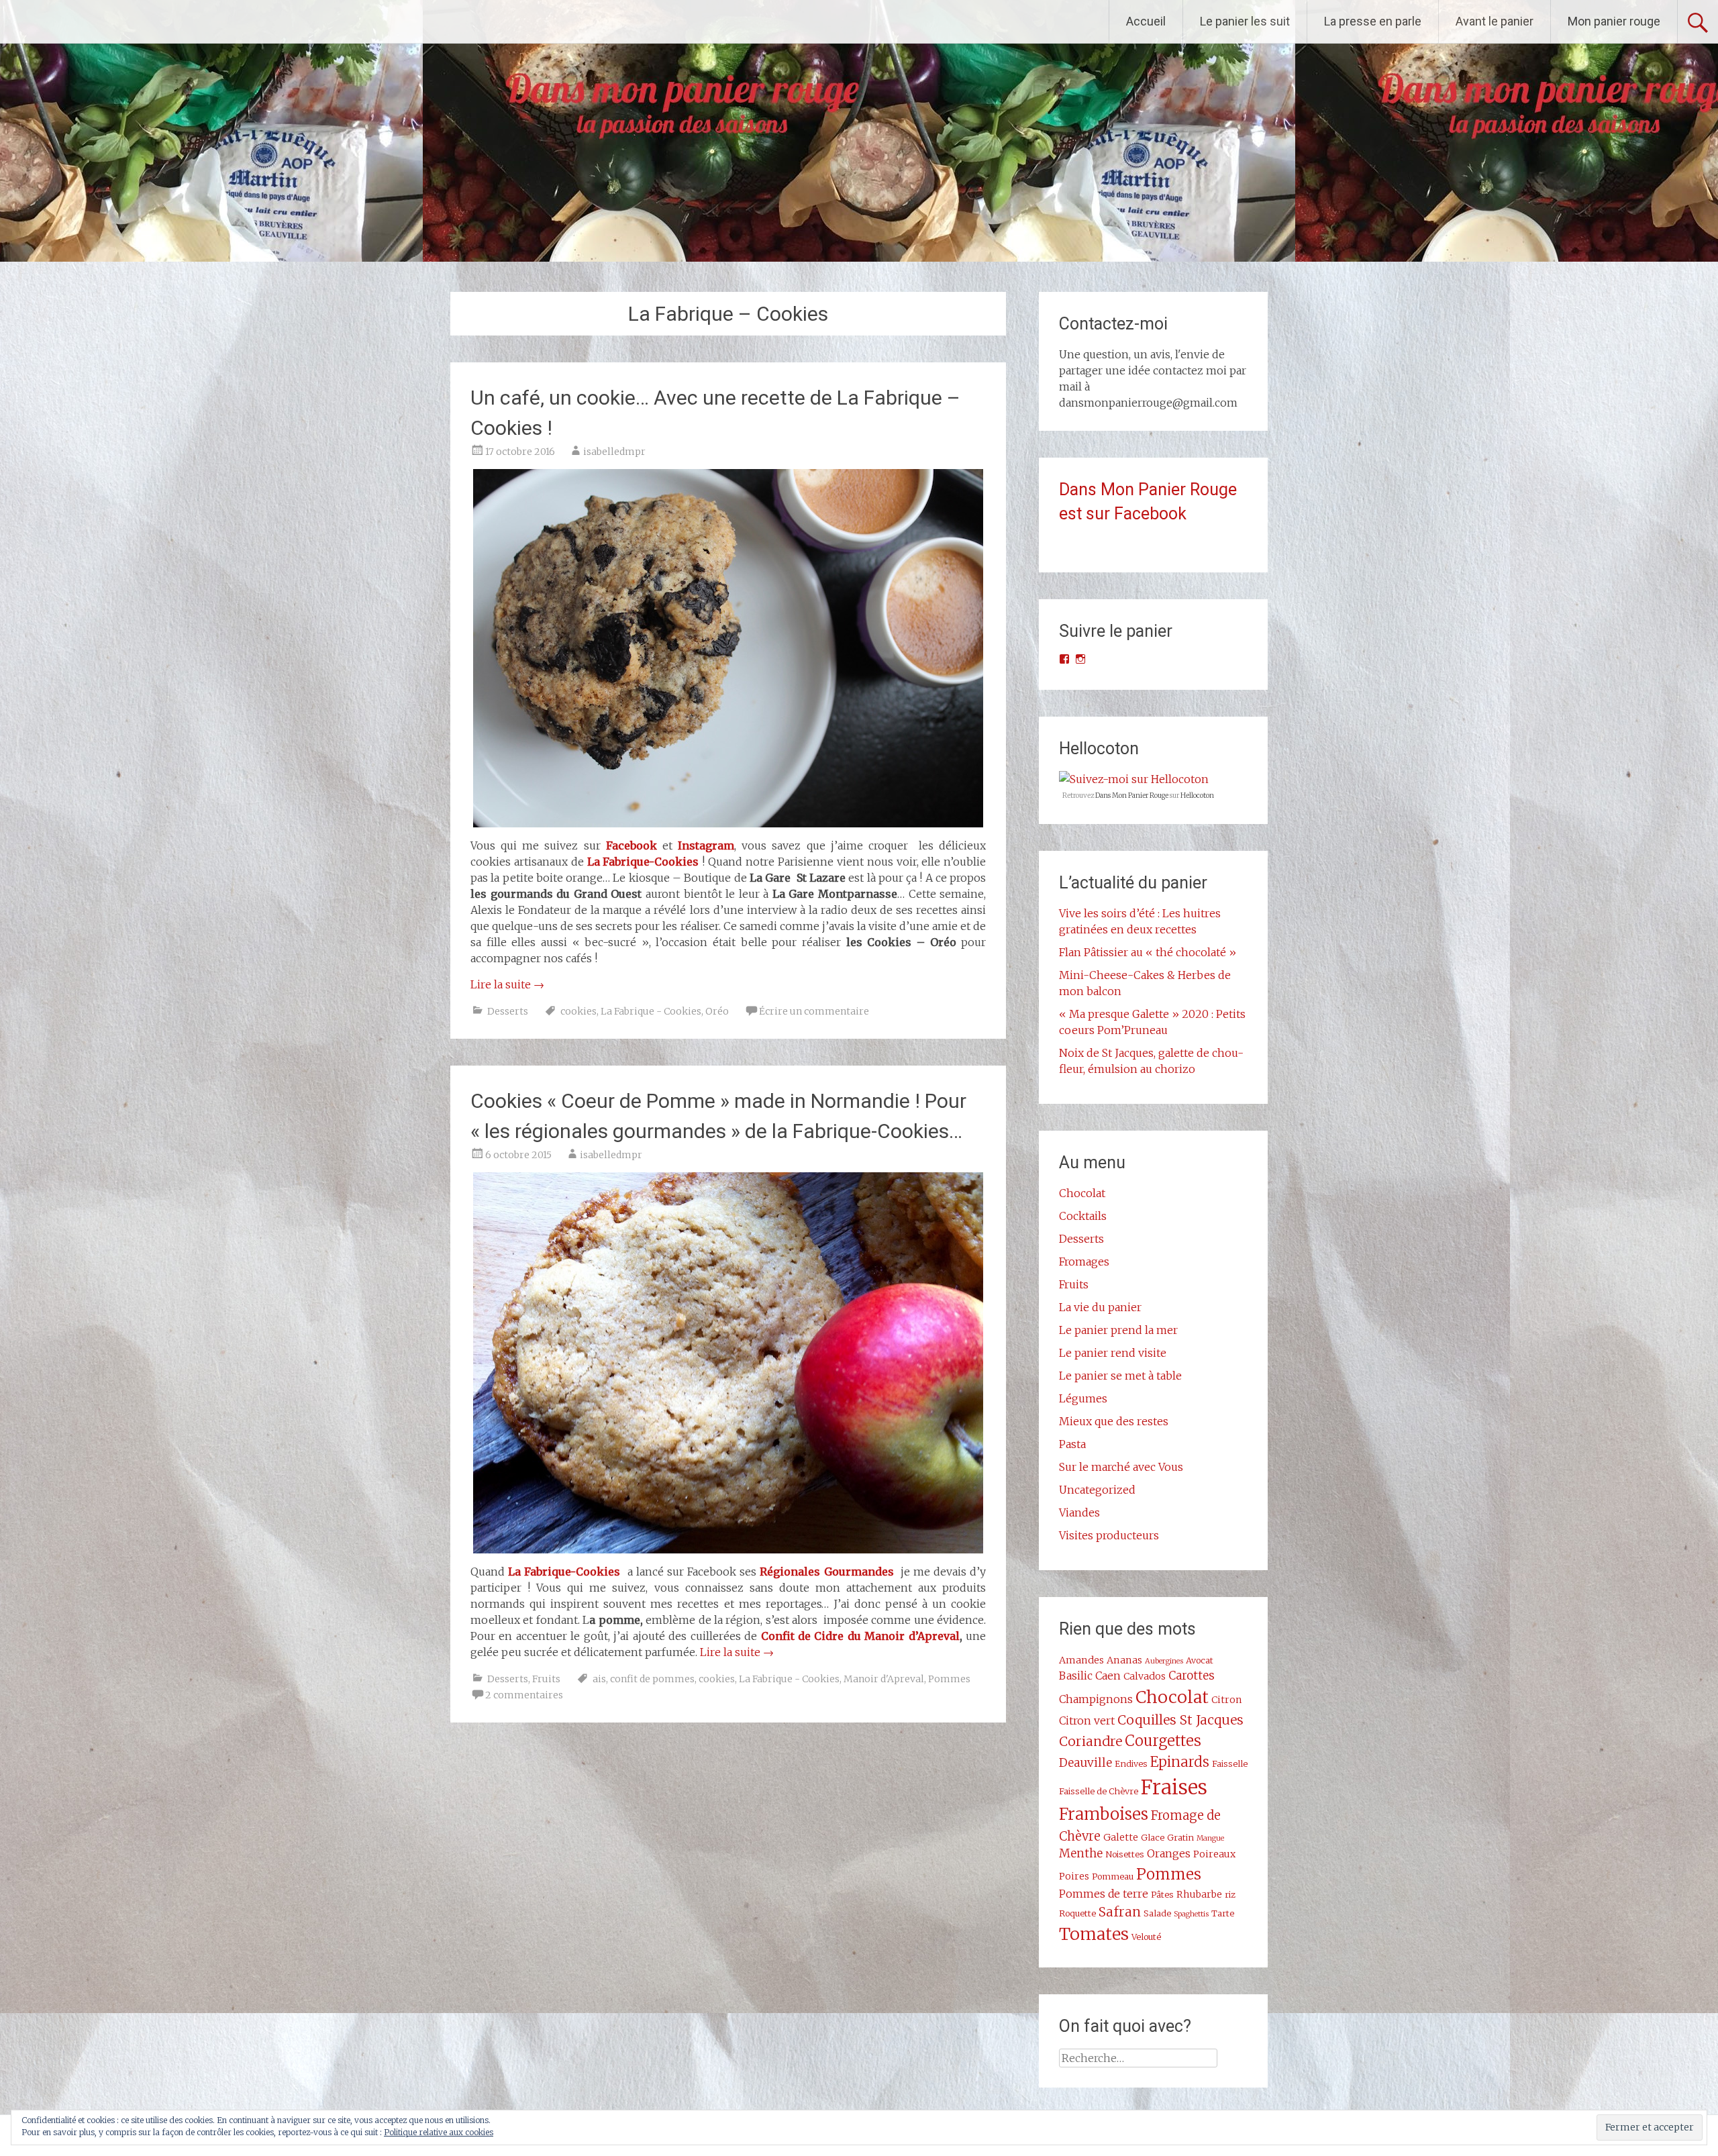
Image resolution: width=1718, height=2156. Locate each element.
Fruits (546, 1679)
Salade (1157, 1913)
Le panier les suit (1245, 21)
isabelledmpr (614, 452)
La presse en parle (1373, 21)
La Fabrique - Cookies (651, 1011)
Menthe (1081, 1853)
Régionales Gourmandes (826, 1572)
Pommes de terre (1104, 1894)
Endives (1131, 1763)
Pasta (1072, 1444)
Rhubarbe (1199, 1894)
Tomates (1094, 1934)
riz (1230, 1894)
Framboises (1104, 1814)
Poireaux (1214, 1854)
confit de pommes (652, 1679)
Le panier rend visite (1113, 1353)
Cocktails (1083, 1216)
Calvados (1145, 1676)
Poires (1074, 1876)
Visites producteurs (1109, 1535)
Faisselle (1230, 1763)
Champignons (1096, 1699)
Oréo (717, 1011)
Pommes (949, 1679)
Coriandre (1091, 1741)
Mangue (1210, 1838)
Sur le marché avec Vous (1121, 1467)
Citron (1227, 1700)
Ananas (1124, 1660)
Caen (1108, 1676)
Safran (1120, 1912)
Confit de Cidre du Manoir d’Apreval (860, 1636)
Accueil (1146, 21)
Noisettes (1125, 1854)
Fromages (1084, 1262)
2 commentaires (524, 1695)
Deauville (1085, 1763)
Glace (1153, 1837)
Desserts (508, 1011)
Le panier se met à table (1120, 1376)
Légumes (1083, 1398)
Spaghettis (1191, 1914)
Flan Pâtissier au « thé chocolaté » (1148, 952)
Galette (1121, 1837)
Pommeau (1113, 1876)
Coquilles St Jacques (1180, 1720)
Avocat (1200, 1660)
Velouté (1146, 1937)
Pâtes (1162, 1894)
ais (599, 1679)
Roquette (1077, 1913)
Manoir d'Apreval (884, 1679)
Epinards (1180, 1762)
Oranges (1169, 1853)
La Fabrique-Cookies (564, 1572)
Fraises (1174, 1787)
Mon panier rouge (1614, 21)
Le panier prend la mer (1118, 1330)
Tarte (1223, 1913)
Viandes (1079, 1512)
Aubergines (1164, 1661)
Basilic (1076, 1676)
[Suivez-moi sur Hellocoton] (1134, 779)
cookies (578, 1011)
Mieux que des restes (1114, 1421)
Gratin (1180, 1837)
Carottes (1192, 1676)
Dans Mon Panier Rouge (1132, 795)
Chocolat (1082, 1193)
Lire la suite (507, 984)
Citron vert (1087, 1721)
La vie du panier (1100, 1307)
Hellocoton (1197, 795)
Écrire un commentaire (814, 1011)
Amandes (1081, 1660)
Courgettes (1163, 1741)
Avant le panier (1495, 21)
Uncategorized (1097, 1490)
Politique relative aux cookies (439, 2132)
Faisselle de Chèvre (1099, 1791)
